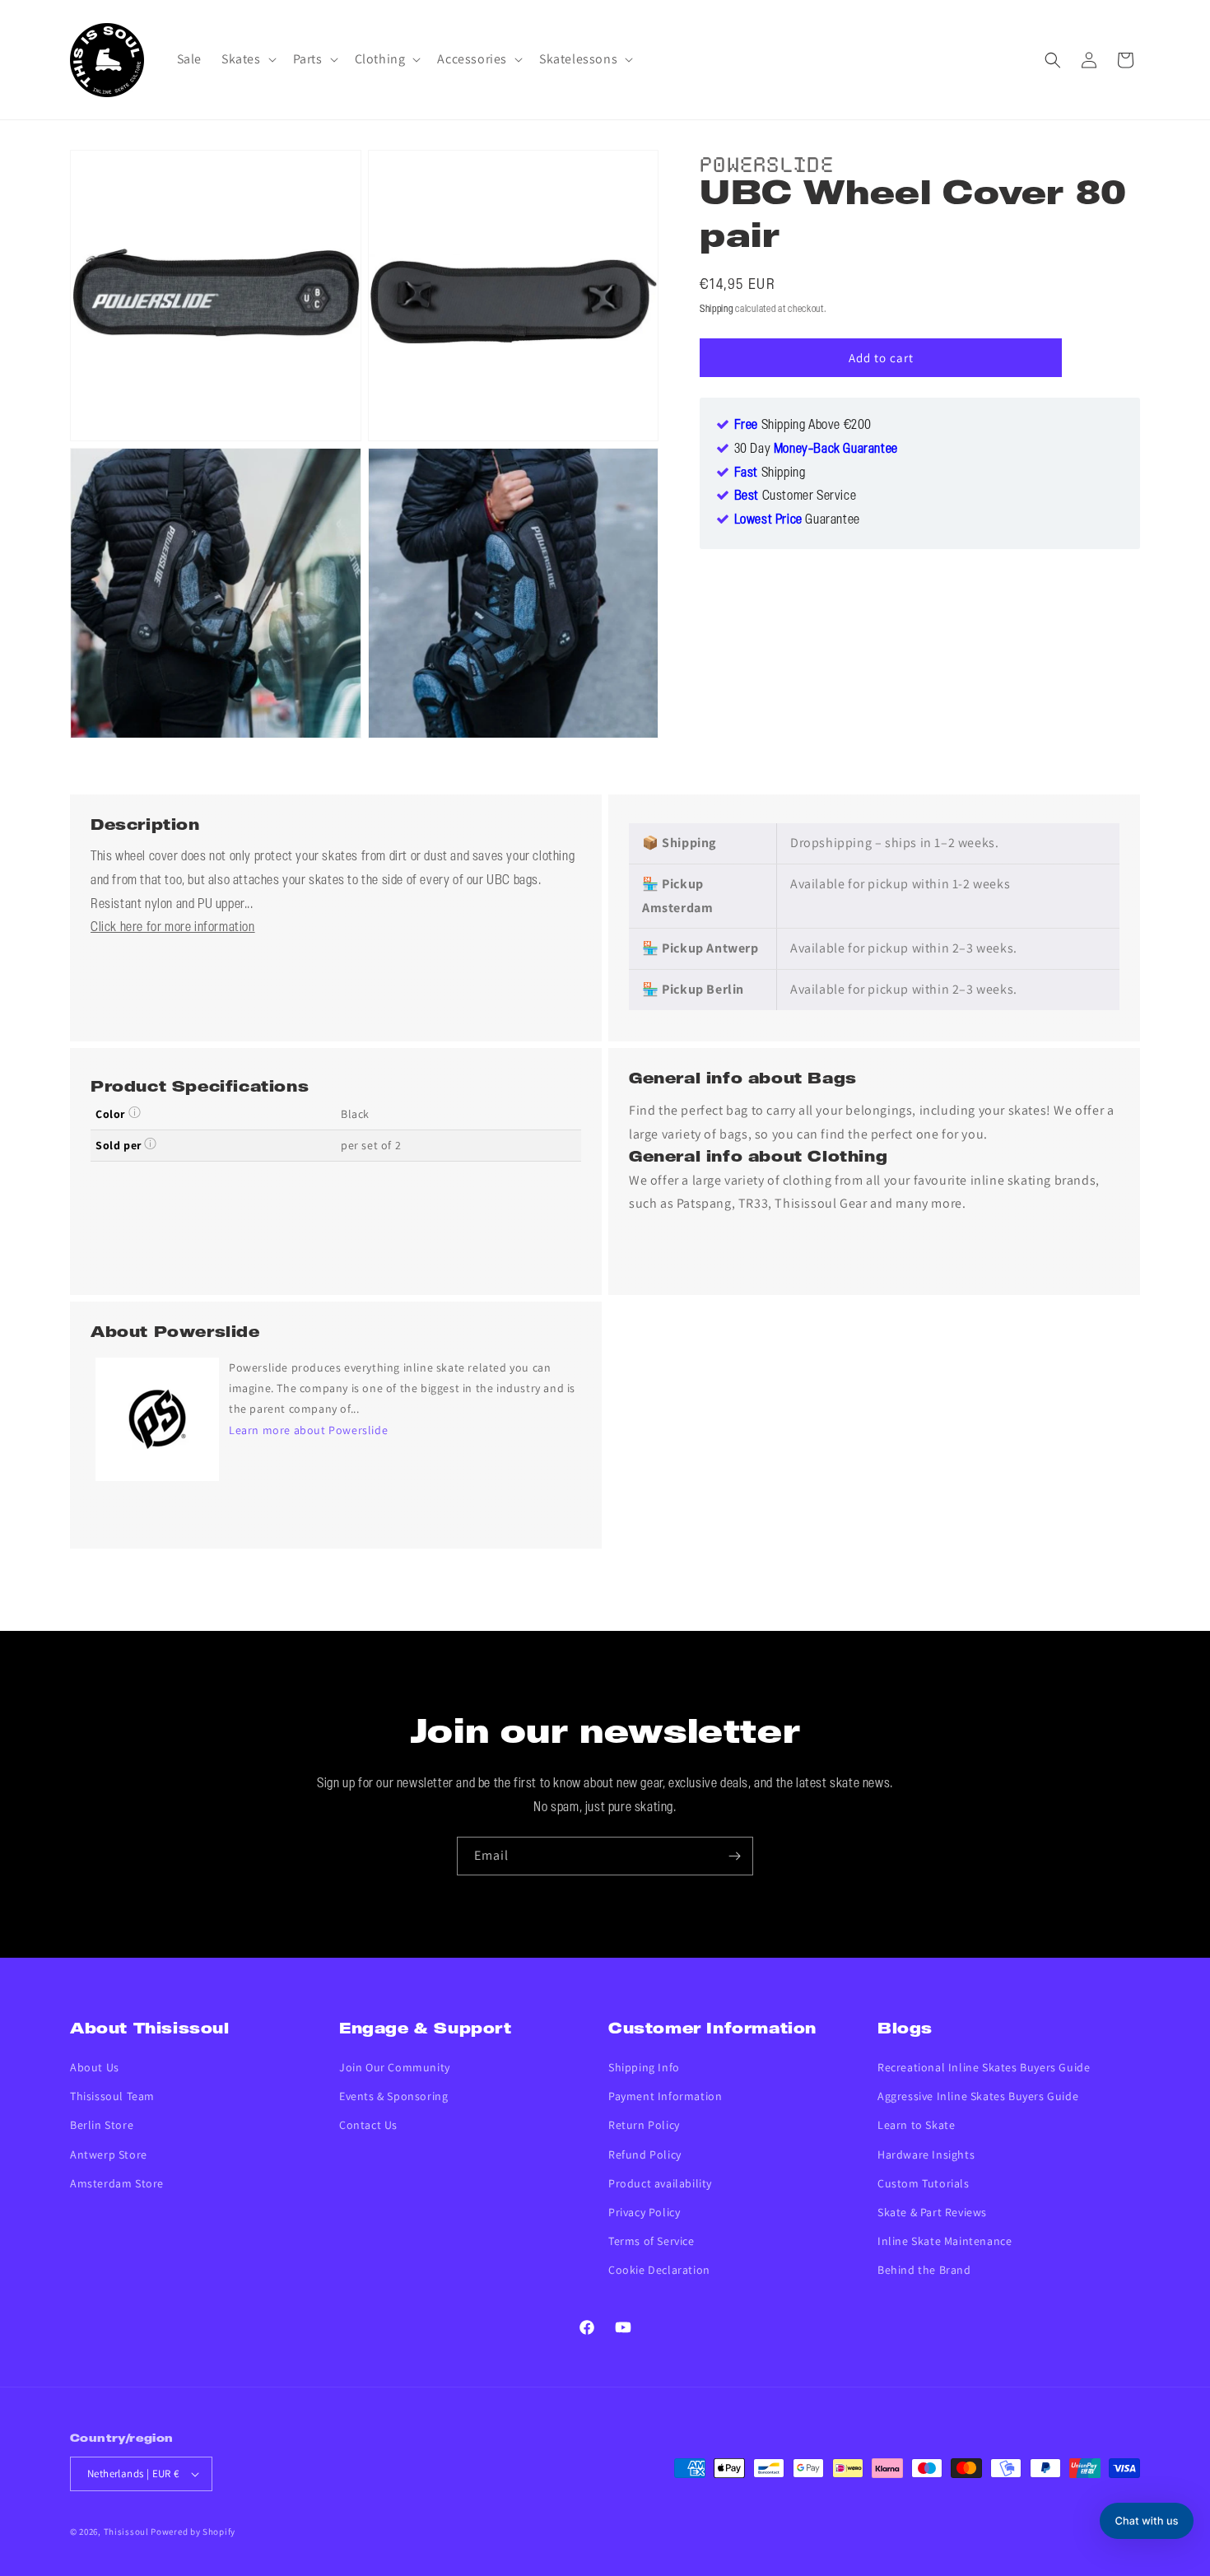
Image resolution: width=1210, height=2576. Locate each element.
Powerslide (767, 162)
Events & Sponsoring (393, 2096)
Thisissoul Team (112, 2096)
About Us (95, 2067)
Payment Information (665, 2096)
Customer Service (796, 497)
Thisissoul (126, 2532)
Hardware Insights (926, 2154)
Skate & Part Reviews (932, 2212)
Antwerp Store (109, 2154)
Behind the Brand (924, 2270)
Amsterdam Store (117, 2183)
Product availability (660, 2183)
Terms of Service (652, 2241)
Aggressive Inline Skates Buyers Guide (978, 2096)
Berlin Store (102, 2125)
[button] (247, 60)
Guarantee (797, 521)
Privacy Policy (644, 2212)
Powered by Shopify (193, 2532)
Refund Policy (645, 2154)
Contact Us (368, 2125)
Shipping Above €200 (803, 426)
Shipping (717, 309)
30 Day (816, 450)
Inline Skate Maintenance (945, 2241)
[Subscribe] (734, 1856)
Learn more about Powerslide (308, 1430)
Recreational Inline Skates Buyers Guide (984, 2067)
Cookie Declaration (659, 2270)
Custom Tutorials (924, 2183)
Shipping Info (644, 2067)
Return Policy (644, 2125)
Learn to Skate (916, 2125)
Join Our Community (395, 2067)
